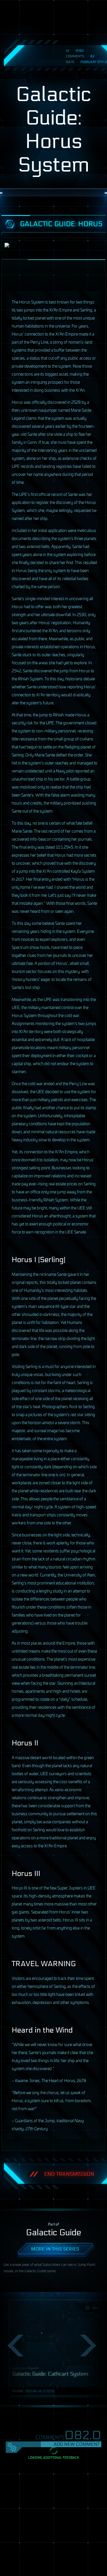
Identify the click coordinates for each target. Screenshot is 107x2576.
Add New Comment (77, 2444)
